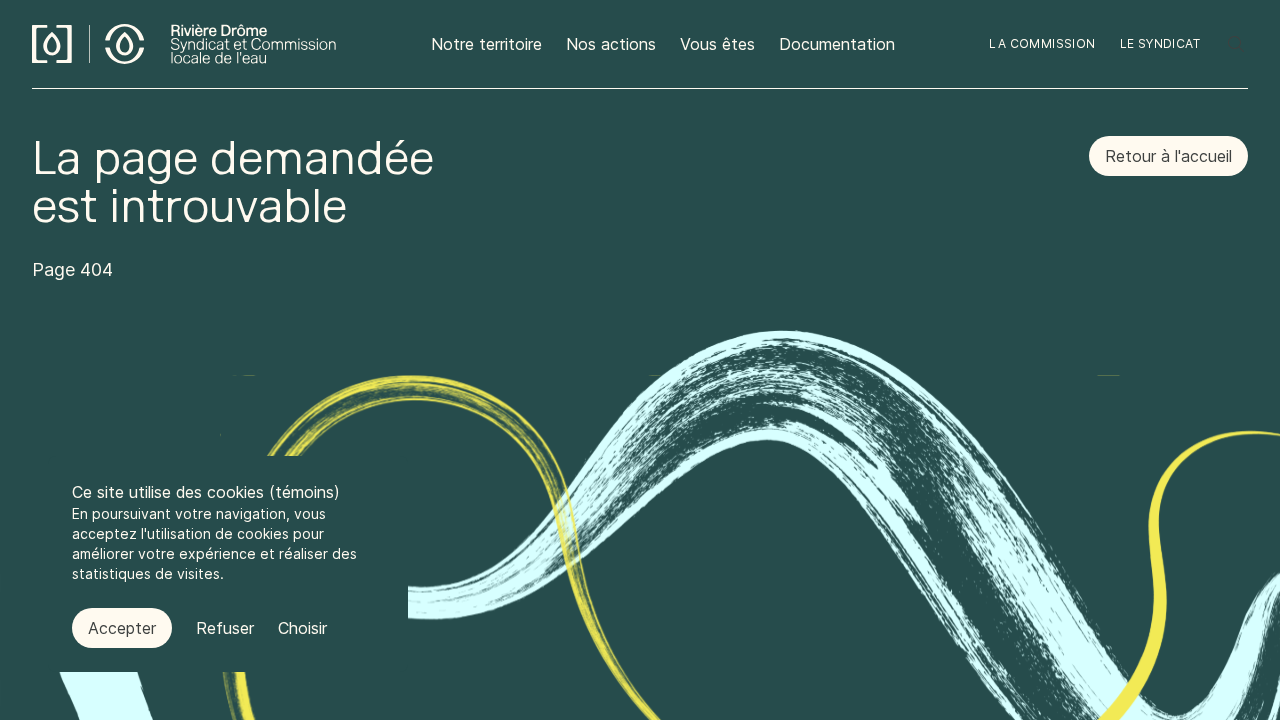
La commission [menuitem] (1042, 43)
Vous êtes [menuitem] (717, 44)
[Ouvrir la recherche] (1236, 44)
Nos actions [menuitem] (611, 44)
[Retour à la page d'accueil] (184, 44)
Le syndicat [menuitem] (1160, 43)
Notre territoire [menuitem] (486, 44)
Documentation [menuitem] (837, 44)
